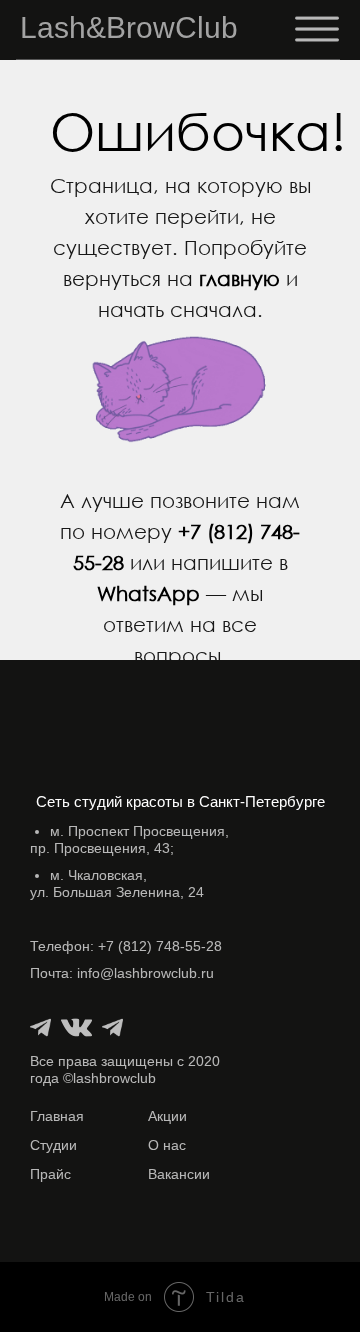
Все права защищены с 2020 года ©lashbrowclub (125, 1069)
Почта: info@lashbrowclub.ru (122, 973)
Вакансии (179, 1174)
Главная (57, 1116)
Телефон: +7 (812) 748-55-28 (126, 946)
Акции (167, 1116)
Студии (53, 1145)
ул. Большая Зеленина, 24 (117, 883)
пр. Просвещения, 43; (129, 839)
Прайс (50, 1174)
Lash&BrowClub (129, 27)
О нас (167, 1145)
